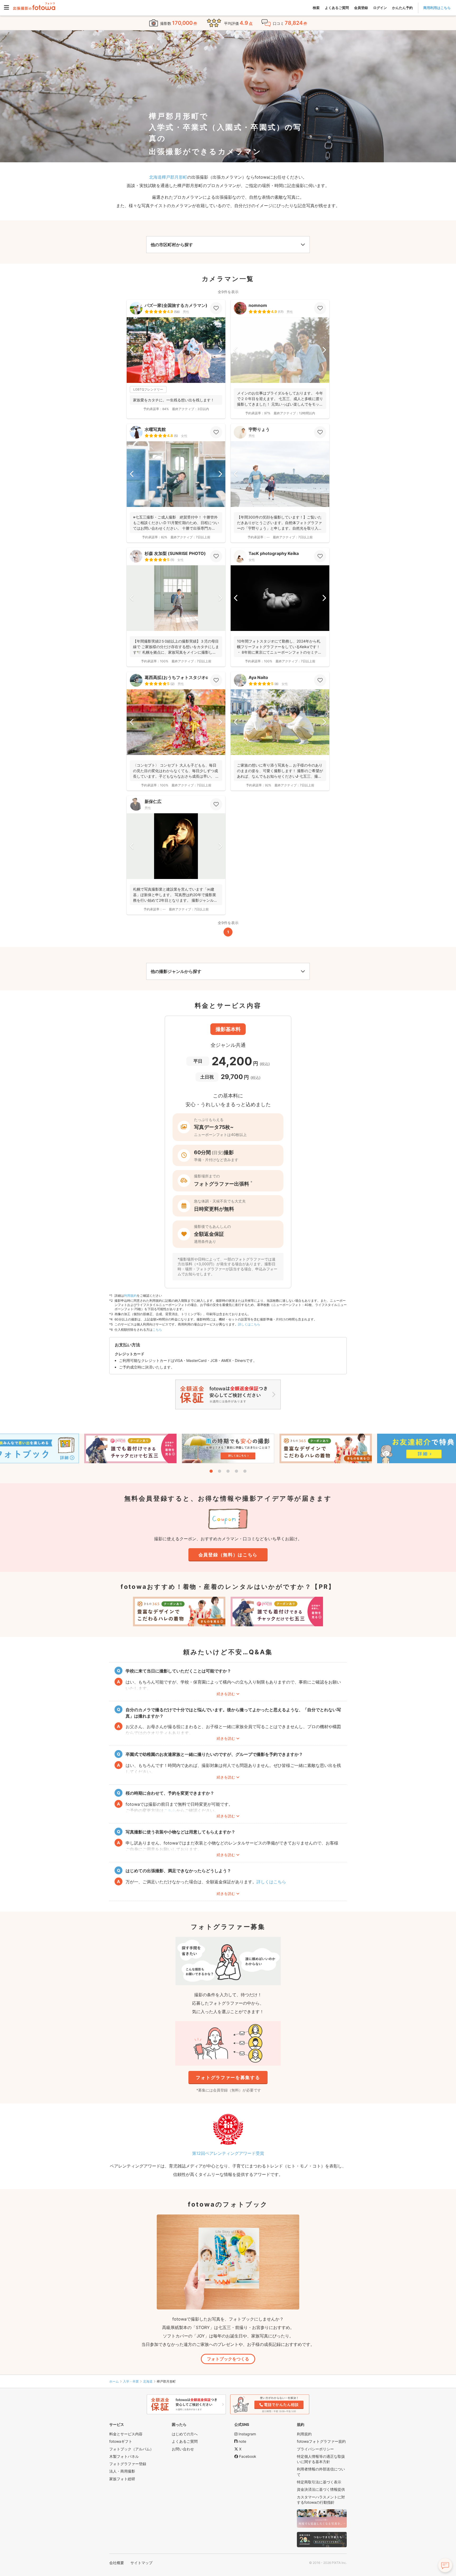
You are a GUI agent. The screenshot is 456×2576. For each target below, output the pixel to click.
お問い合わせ (183, 2449)
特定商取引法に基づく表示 (319, 2482)
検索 (316, 8)
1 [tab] (211, 1471)
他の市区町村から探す (172, 245)
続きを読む (226, 1694)
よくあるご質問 (337, 8)
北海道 (148, 2381)
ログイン (380, 8)
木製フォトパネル (124, 2456)
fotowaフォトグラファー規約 (321, 2441)
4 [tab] (236, 1471)
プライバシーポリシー (315, 2449)
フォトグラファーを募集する (228, 2078)
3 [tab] (228, 1471)
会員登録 (361, 8)
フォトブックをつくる (228, 2359)
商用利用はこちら (437, 8)
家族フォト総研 (122, 2479)
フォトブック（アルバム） (131, 2449)
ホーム (114, 2381)
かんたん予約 (402, 8)
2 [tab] (220, 1471)
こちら (157, 1330)
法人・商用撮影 (122, 2471)
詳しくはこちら (249, 1324)
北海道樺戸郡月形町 (168, 177)
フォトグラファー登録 (128, 2464)
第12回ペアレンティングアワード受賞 (228, 2153)
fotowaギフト (121, 2441)
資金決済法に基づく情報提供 (321, 2489)
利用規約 (130, 1296)
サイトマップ (141, 2563)
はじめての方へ (185, 2434)
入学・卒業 (131, 2381)
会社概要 (117, 2563)
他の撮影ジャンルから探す (176, 971)
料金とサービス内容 (126, 2434)
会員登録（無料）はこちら (228, 1555)
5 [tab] (245, 1471)
